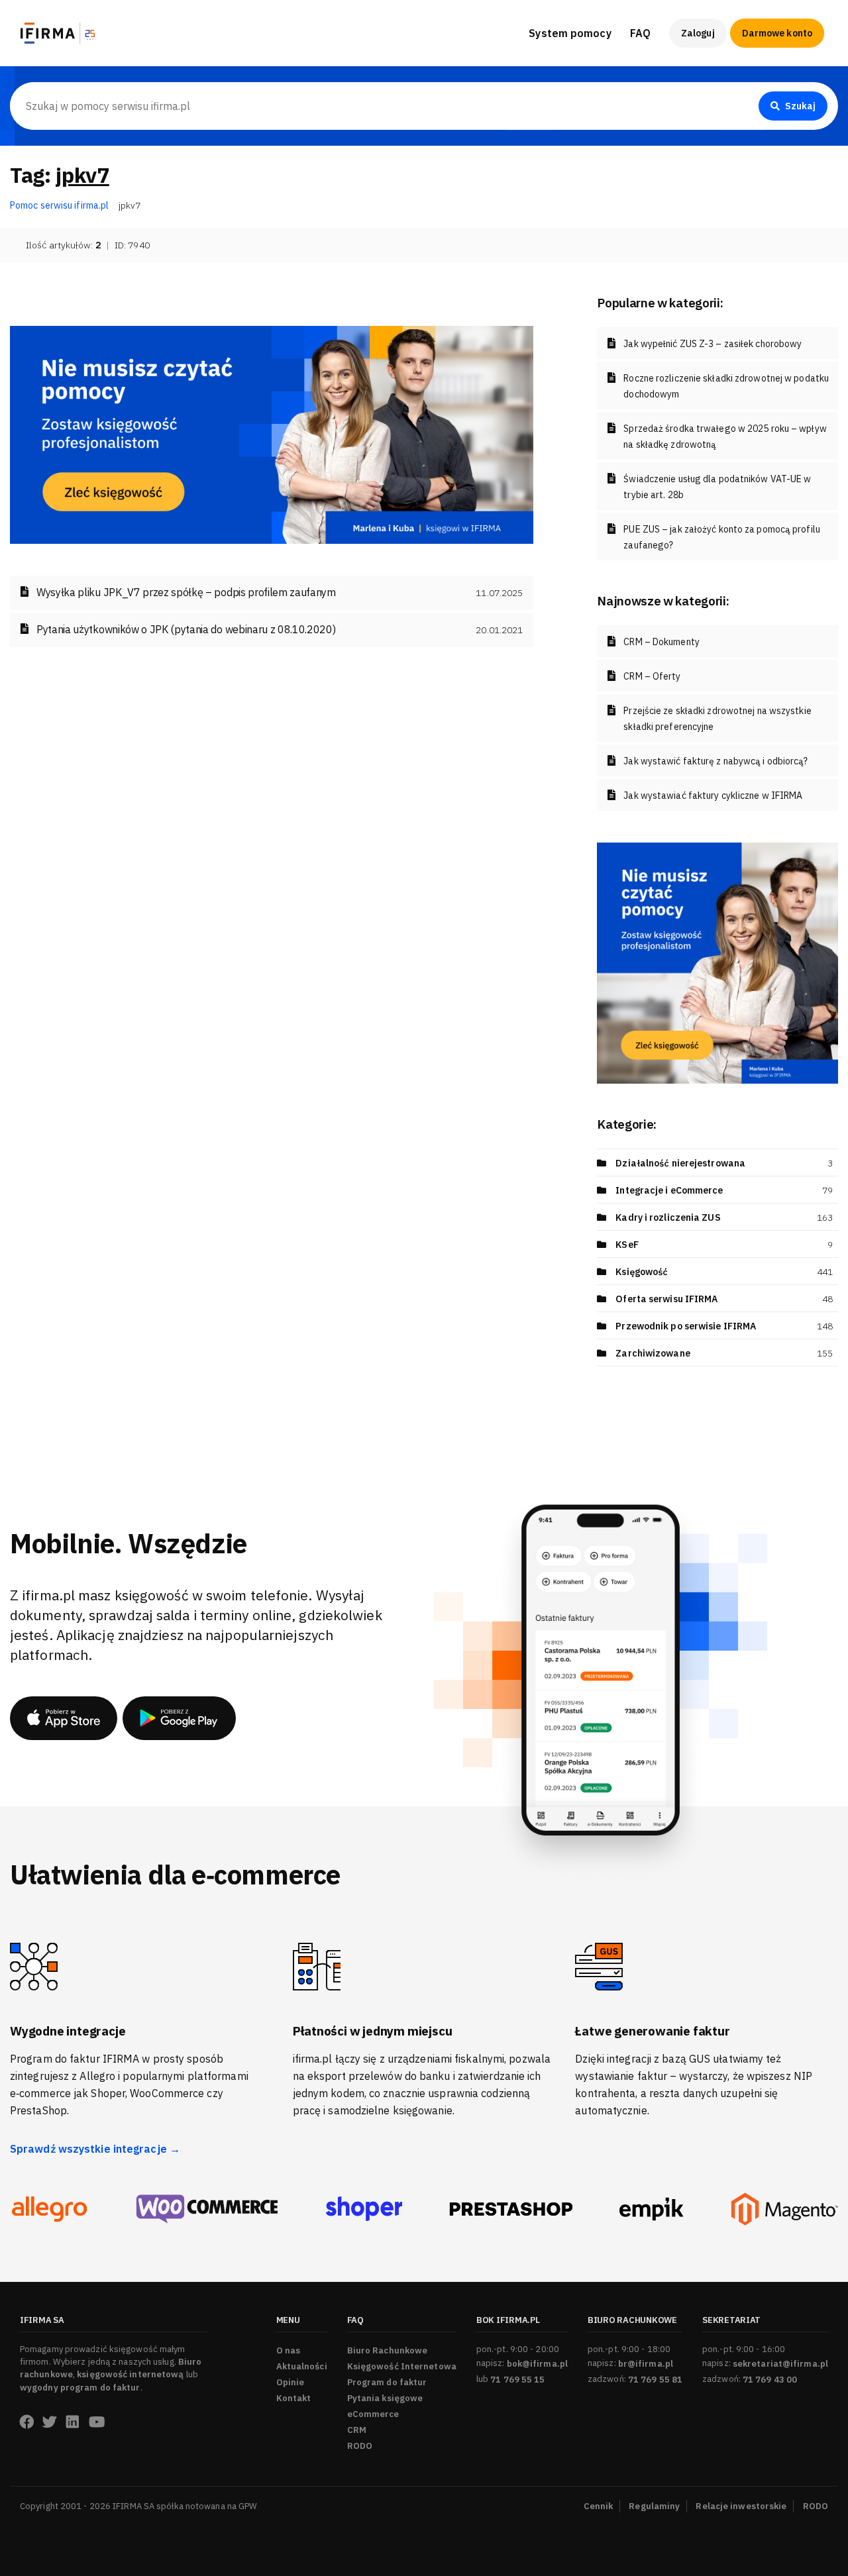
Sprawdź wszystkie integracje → (95, 2149)
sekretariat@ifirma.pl (780, 2364)
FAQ (640, 33)
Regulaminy (654, 2506)
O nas (289, 2350)
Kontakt (294, 2398)
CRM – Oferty (652, 676)
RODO (360, 2446)
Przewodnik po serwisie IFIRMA (686, 1326)
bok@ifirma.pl (537, 2364)
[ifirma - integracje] (49, 2209)
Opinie (291, 2382)
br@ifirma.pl (646, 2364)
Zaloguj (698, 33)
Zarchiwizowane (653, 1353)
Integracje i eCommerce (669, 1190)
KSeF (627, 1245)
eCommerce (373, 2414)
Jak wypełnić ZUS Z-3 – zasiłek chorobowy (713, 344)
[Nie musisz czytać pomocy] (272, 434)
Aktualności (302, 2366)
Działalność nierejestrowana (680, 1163)
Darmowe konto (777, 33)
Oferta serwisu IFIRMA (666, 1299)
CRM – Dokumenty (662, 642)
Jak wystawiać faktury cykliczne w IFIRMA (713, 796)
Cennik (599, 2506)
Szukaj (800, 106)
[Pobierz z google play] (179, 1718)
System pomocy (570, 33)
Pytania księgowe (385, 2398)
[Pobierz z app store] (64, 1718)
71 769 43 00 (770, 2380)
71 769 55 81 (655, 2380)
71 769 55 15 (517, 2380)
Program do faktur (387, 2382)
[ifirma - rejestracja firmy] (207, 2209)
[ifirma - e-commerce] (652, 2209)
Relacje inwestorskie (741, 2506)
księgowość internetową (130, 2374)
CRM (357, 2430)
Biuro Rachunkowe (675, 74)
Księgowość (642, 1272)
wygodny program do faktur (80, 2388)
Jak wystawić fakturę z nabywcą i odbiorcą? (715, 761)
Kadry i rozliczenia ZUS (668, 1217)
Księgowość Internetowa (402, 2366)
